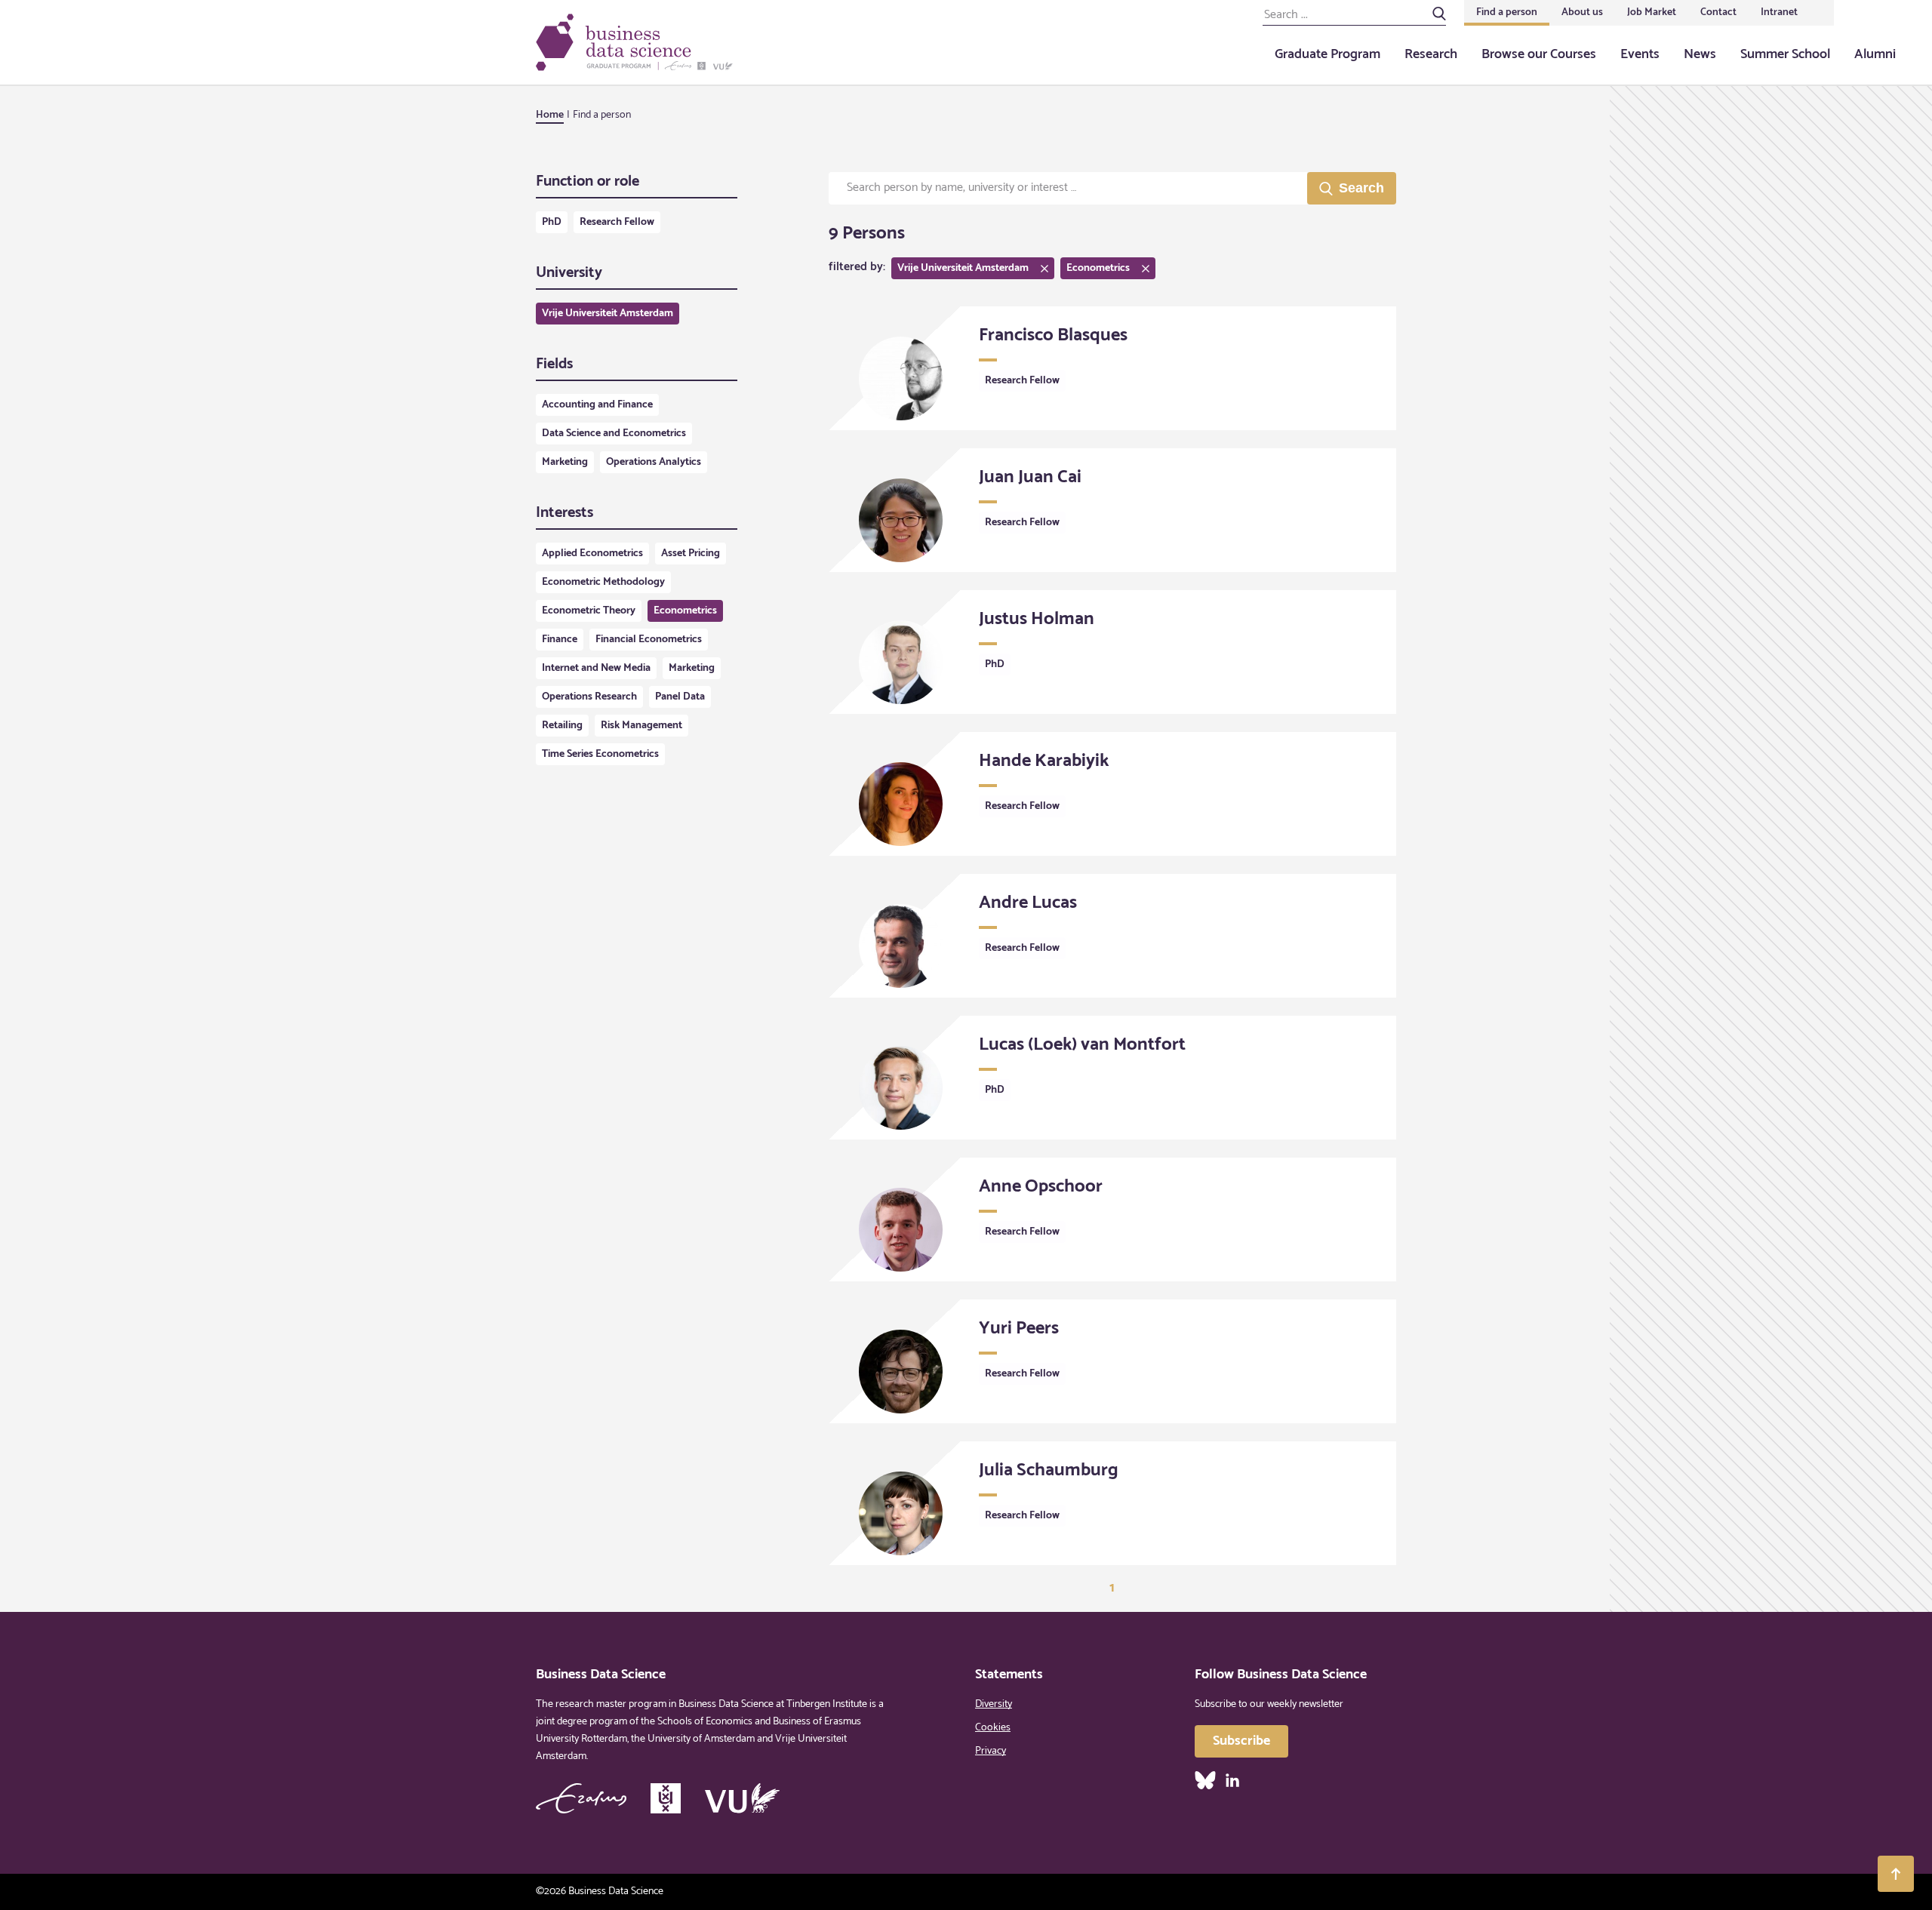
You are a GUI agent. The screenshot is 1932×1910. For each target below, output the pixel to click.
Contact (1718, 12)
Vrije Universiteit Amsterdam (608, 314)
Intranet (1779, 12)
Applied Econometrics (592, 554)
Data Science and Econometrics (614, 434)
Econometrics (685, 611)
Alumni (1875, 54)
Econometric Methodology (603, 582)
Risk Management (641, 726)
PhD (552, 222)
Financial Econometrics (649, 640)
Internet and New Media (596, 668)
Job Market (1652, 12)
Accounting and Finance (597, 405)
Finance (560, 640)
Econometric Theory (589, 611)
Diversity (994, 1704)
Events (1640, 54)
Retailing (562, 726)
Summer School (1785, 54)
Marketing (565, 462)
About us (1582, 12)
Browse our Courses (1539, 54)
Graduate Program (1327, 54)
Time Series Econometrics (600, 754)
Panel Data (680, 697)
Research (1431, 54)
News (1700, 54)
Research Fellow (617, 222)
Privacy (991, 1751)
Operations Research (589, 697)
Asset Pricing (691, 554)
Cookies (993, 1728)
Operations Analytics (654, 462)
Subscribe (1241, 1741)
